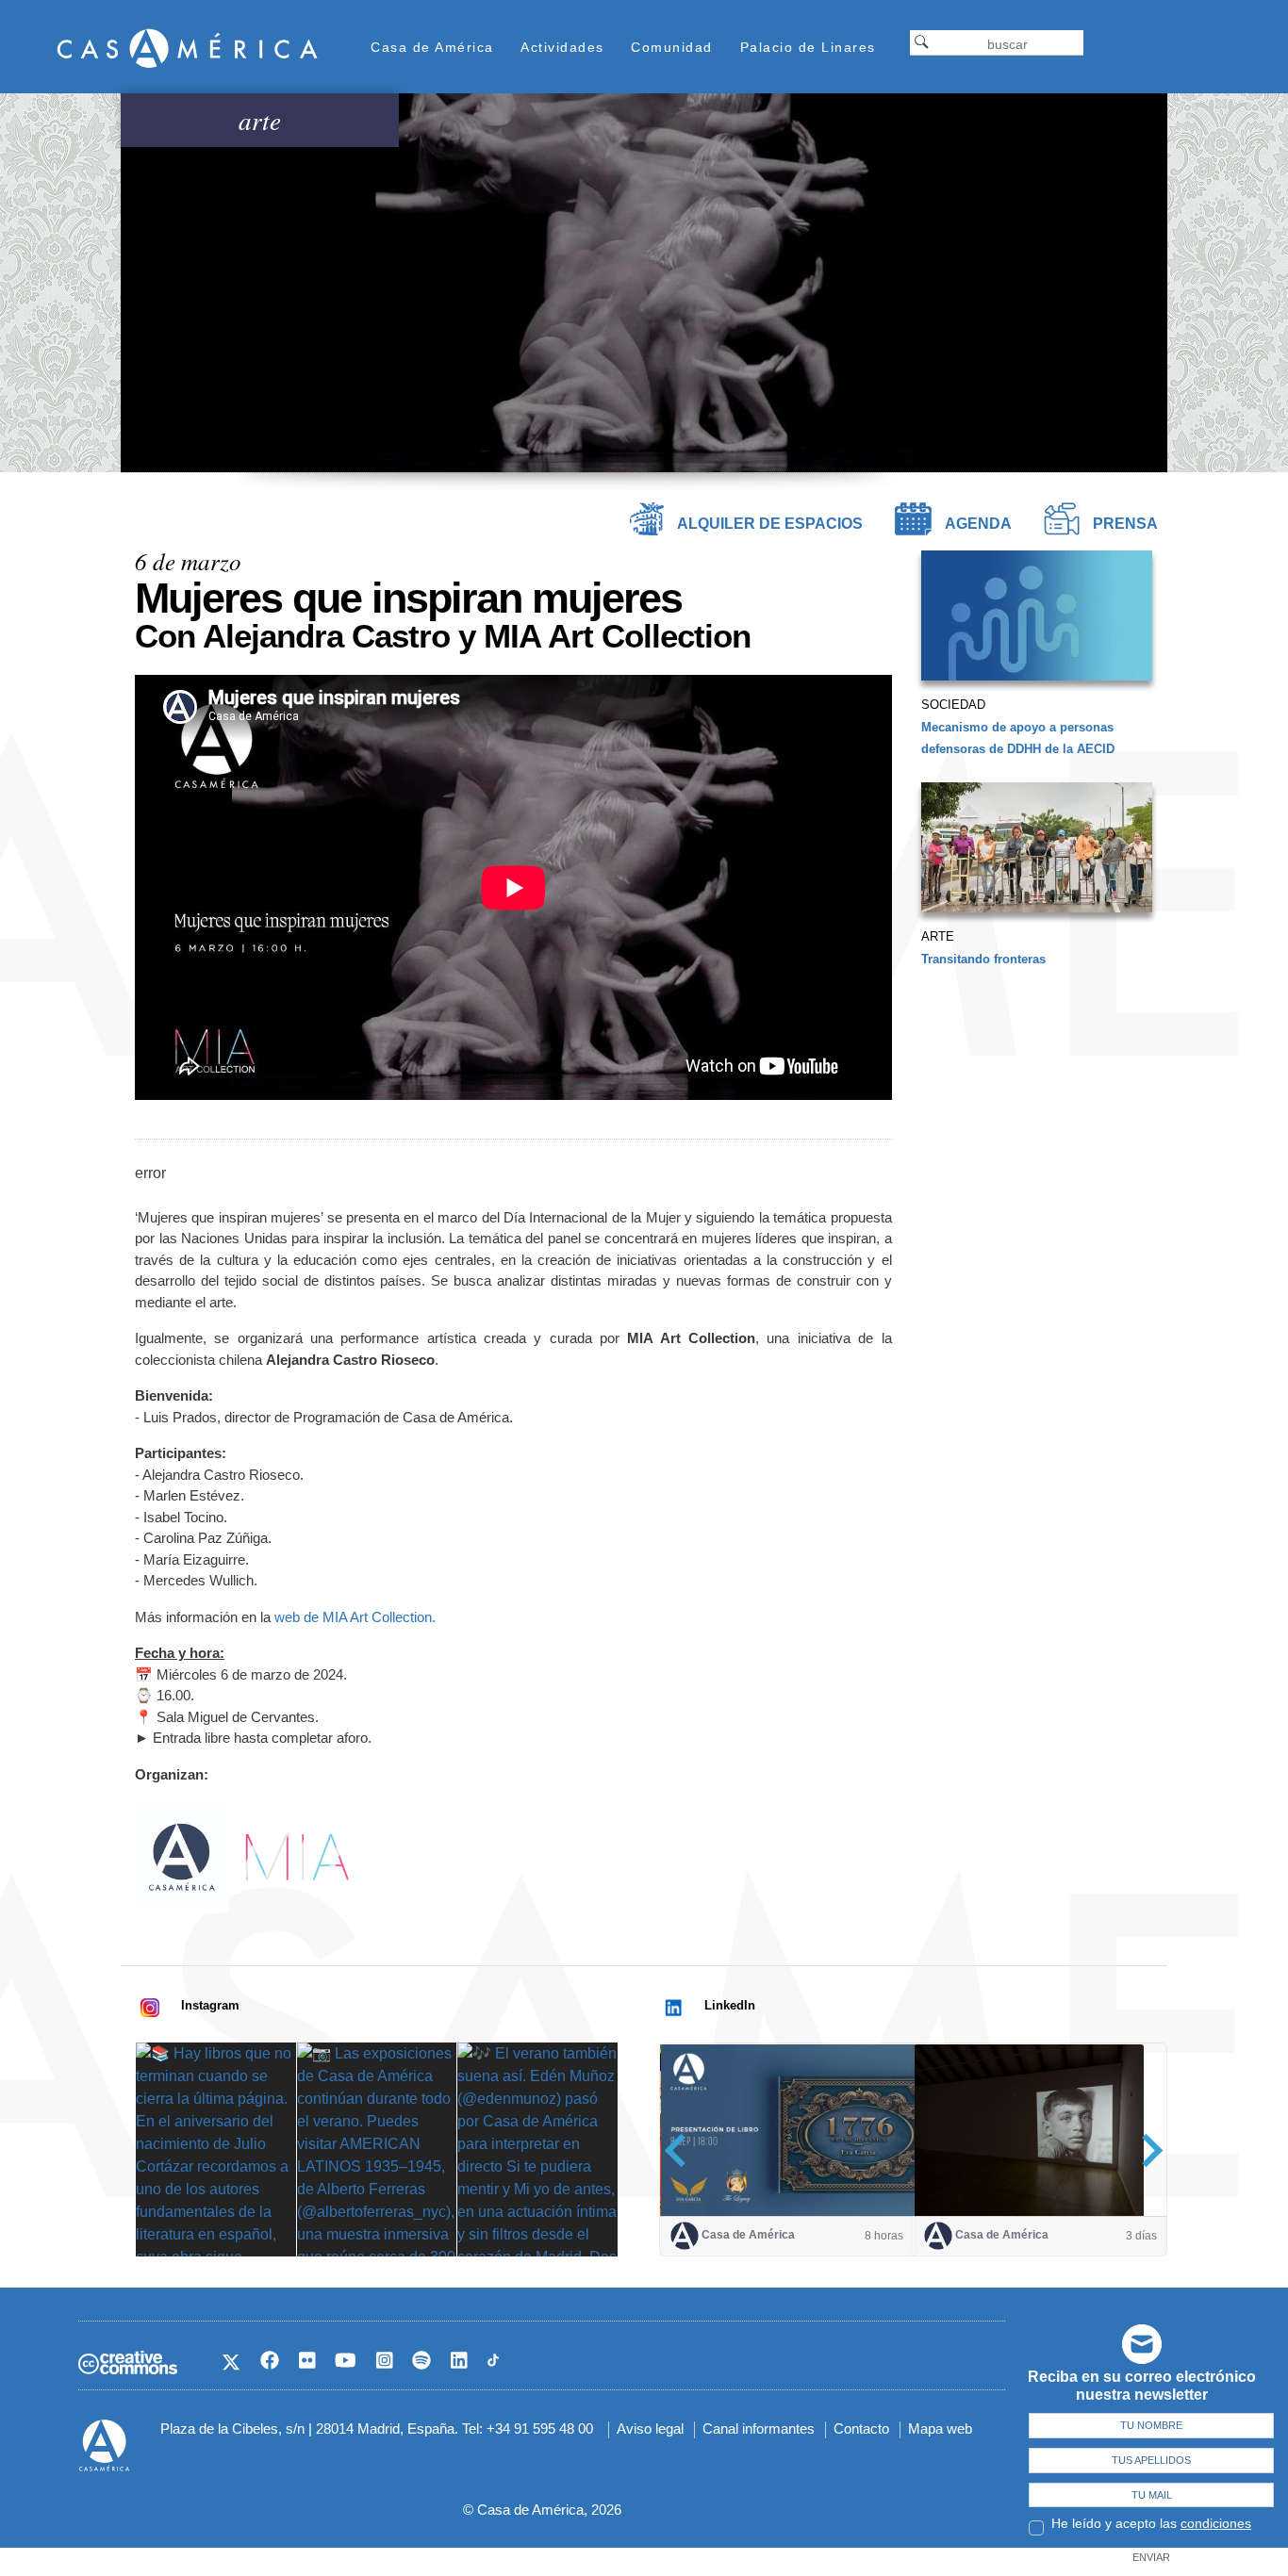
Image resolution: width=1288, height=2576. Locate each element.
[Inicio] (188, 48)
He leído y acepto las (1151, 2523)
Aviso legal (650, 2428)
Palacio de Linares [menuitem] (808, 47)
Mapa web (940, 2428)
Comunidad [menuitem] (672, 47)
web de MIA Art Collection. (355, 1617)
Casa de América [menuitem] (432, 47)
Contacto (861, 2428)
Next (1146, 2150)
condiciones (1216, 2523)
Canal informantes (759, 2428)
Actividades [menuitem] (562, 47)
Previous (681, 2150)
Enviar (1151, 2557)
